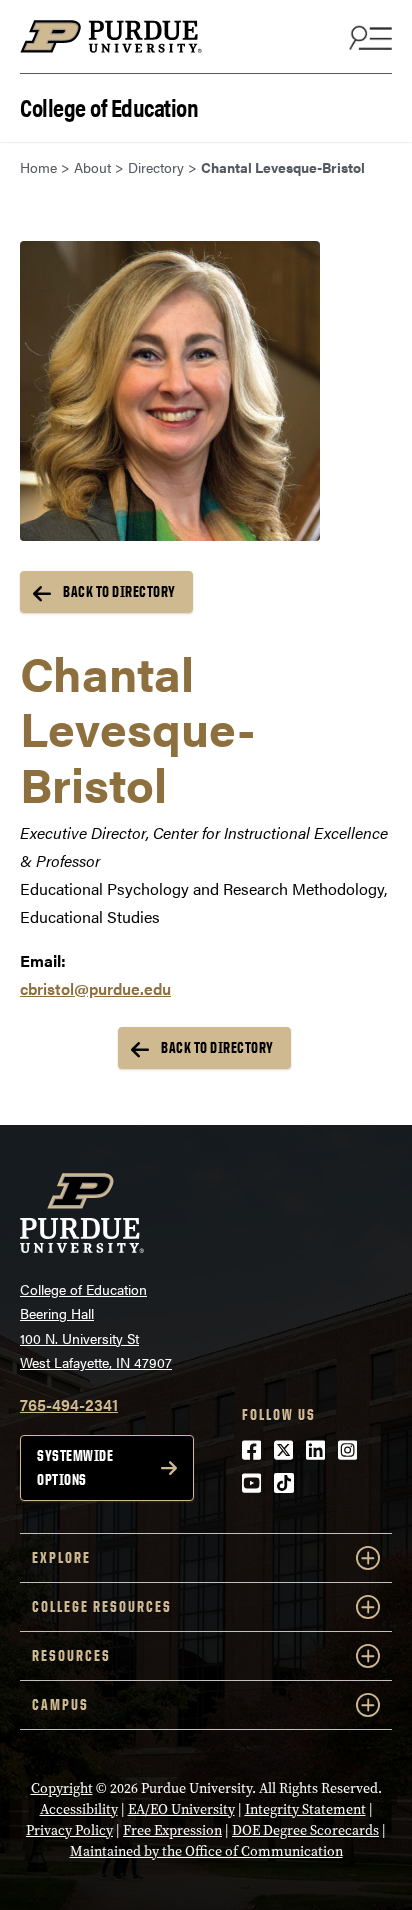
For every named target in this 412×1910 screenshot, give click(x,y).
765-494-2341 (69, 1404)
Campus (60, 1704)
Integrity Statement (305, 1809)
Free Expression (172, 1830)
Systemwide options (75, 1467)
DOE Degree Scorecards (305, 1830)
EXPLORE (61, 1557)
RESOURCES (71, 1655)
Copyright (62, 1788)
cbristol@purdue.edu (95, 988)
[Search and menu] (368, 37)
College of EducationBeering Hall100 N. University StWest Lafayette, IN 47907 (96, 1326)
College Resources (102, 1606)
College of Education (109, 105)
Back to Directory (119, 591)
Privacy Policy (69, 1830)
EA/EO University (181, 1809)
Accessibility (79, 1809)
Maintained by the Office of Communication (206, 1851)
